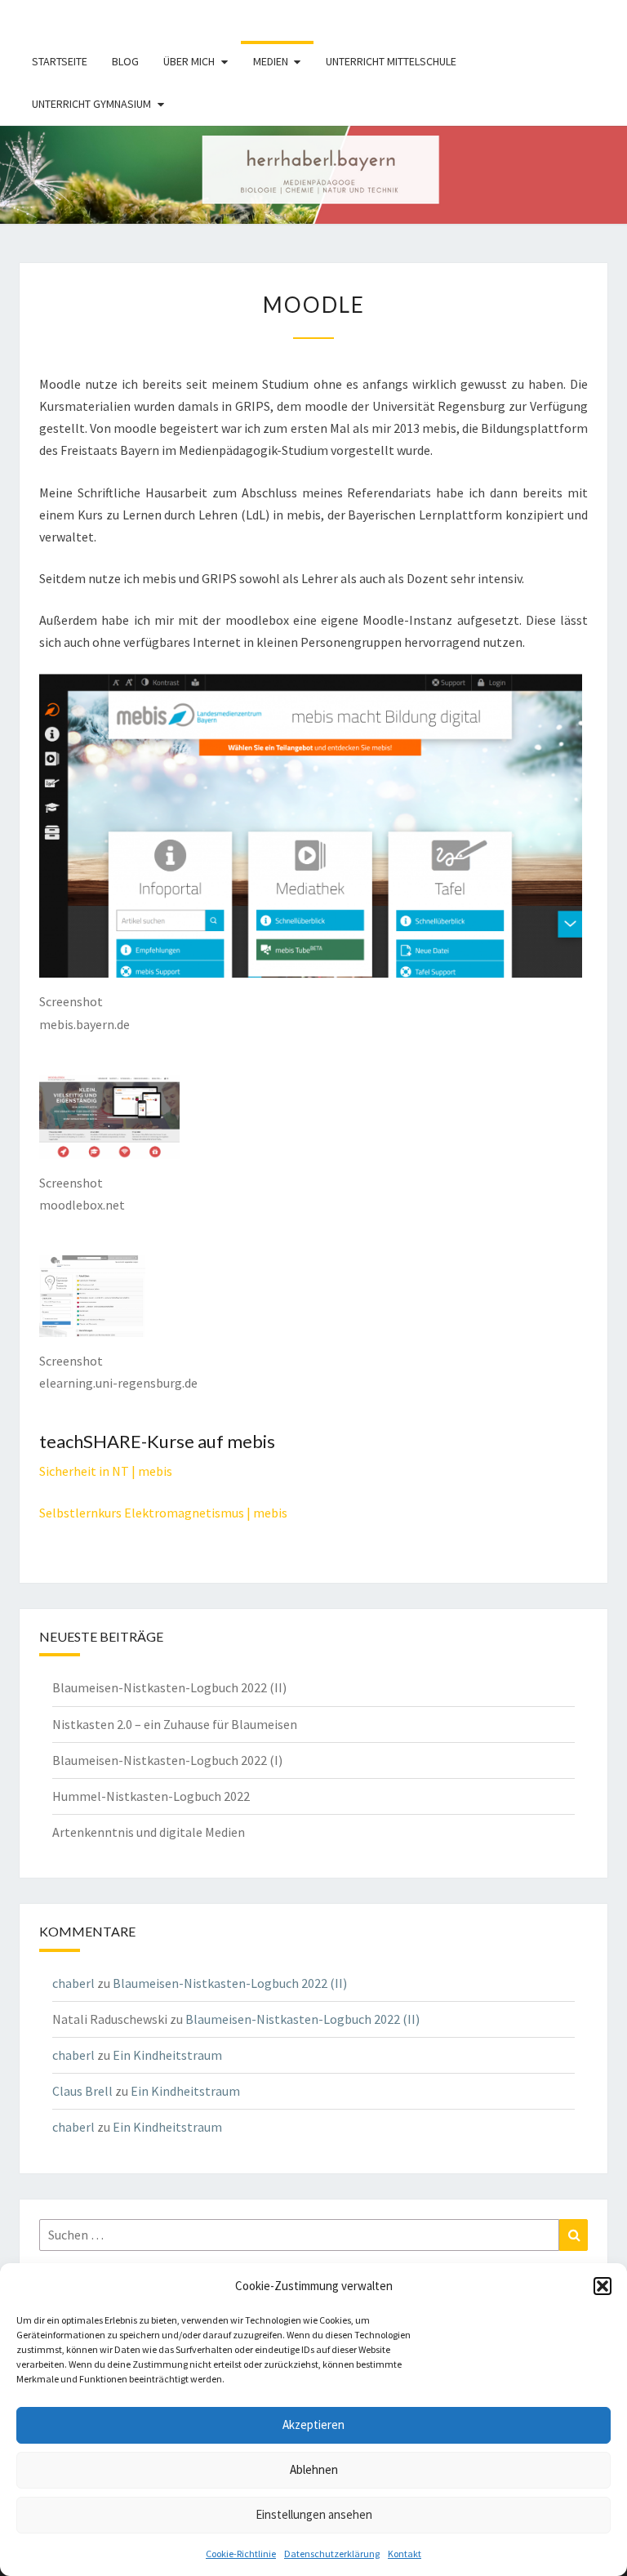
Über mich (189, 61)
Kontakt (405, 2554)
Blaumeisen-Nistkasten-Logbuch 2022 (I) (167, 1760)
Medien (271, 61)
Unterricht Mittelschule (391, 61)
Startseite (60, 61)
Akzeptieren (313, 2424)
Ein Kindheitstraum (167, 2055)
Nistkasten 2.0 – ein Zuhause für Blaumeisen (175, 1724)
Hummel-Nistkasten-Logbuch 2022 (151, 1796)
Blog (125, 61)
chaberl (73, 1983)
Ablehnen (314, 2469)
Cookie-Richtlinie (241, 2554)
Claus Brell (82, 2091)
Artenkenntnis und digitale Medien (149, 1832)
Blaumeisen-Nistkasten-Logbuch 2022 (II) (169, 1687)
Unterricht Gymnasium (91, 104)
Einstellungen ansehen (314, 2514)
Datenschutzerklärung (332, 2554)
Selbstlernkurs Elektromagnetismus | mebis (163, 1513)
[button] (603, 2286)
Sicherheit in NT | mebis (106, 1471)
